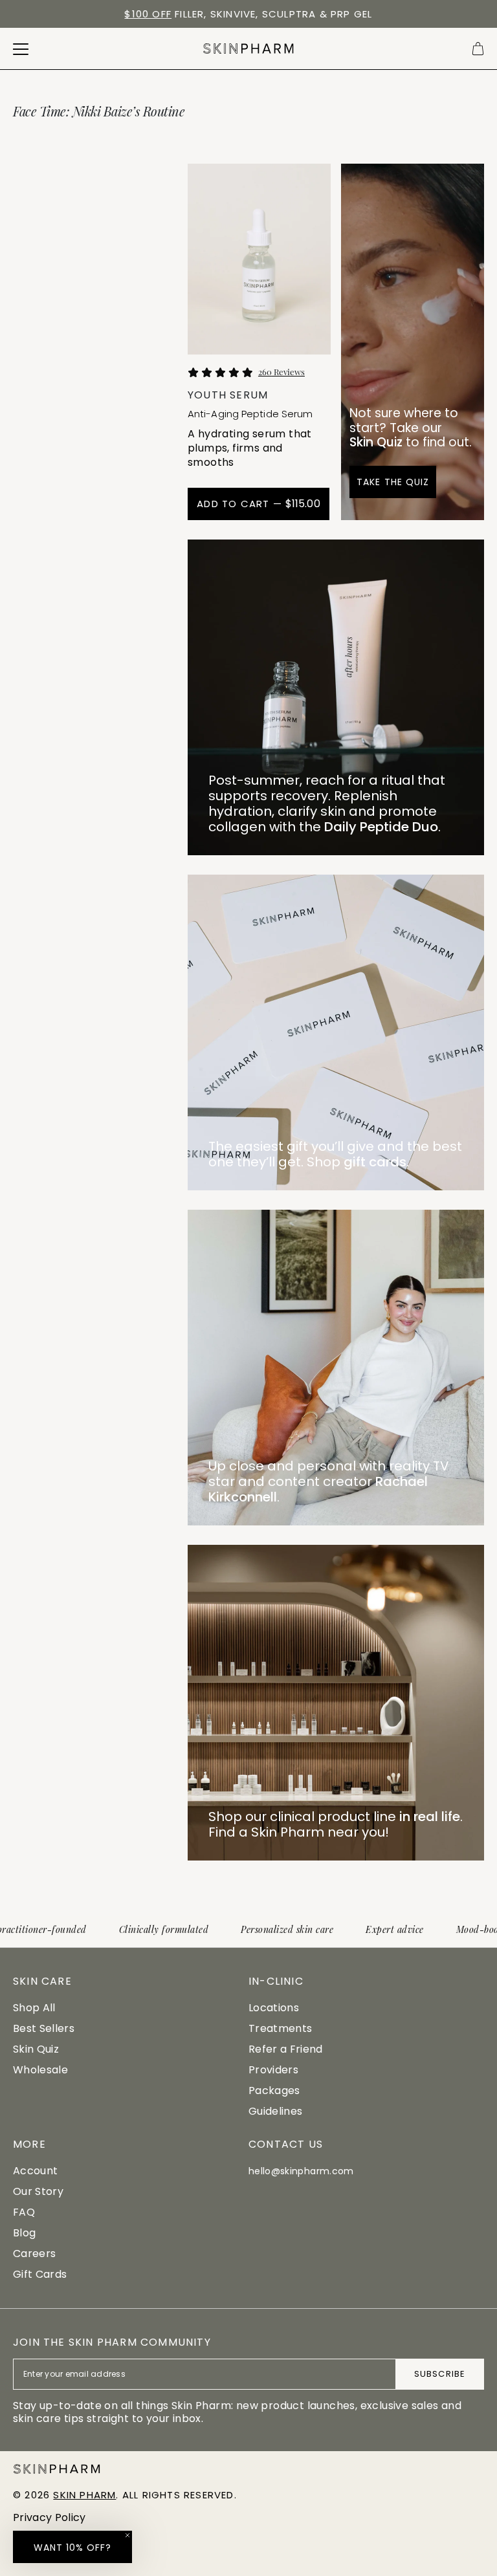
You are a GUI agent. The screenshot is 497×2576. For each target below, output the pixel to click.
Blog (24, 2233)
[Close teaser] (127, 2535)
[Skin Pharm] (248, 49)
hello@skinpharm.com (301, 2171)
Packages (274, 2090)
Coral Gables (240, 14)
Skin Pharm (84, 2495)
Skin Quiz (36, 2049)
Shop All (34, 2008)
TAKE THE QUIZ (393, 482)
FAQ (24, 2212)
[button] (72, 2547)
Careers (34, 2254)
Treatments (280, 2028)
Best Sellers (44, 2028)
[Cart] (478, 49)
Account (35, 2171)
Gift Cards (40, 2274)
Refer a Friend (285, 2049)
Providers (273, 2070)
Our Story (38, 2191)
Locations (274, 2008)
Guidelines (275, 2111)
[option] (248, 14)
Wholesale (40, 2070)
